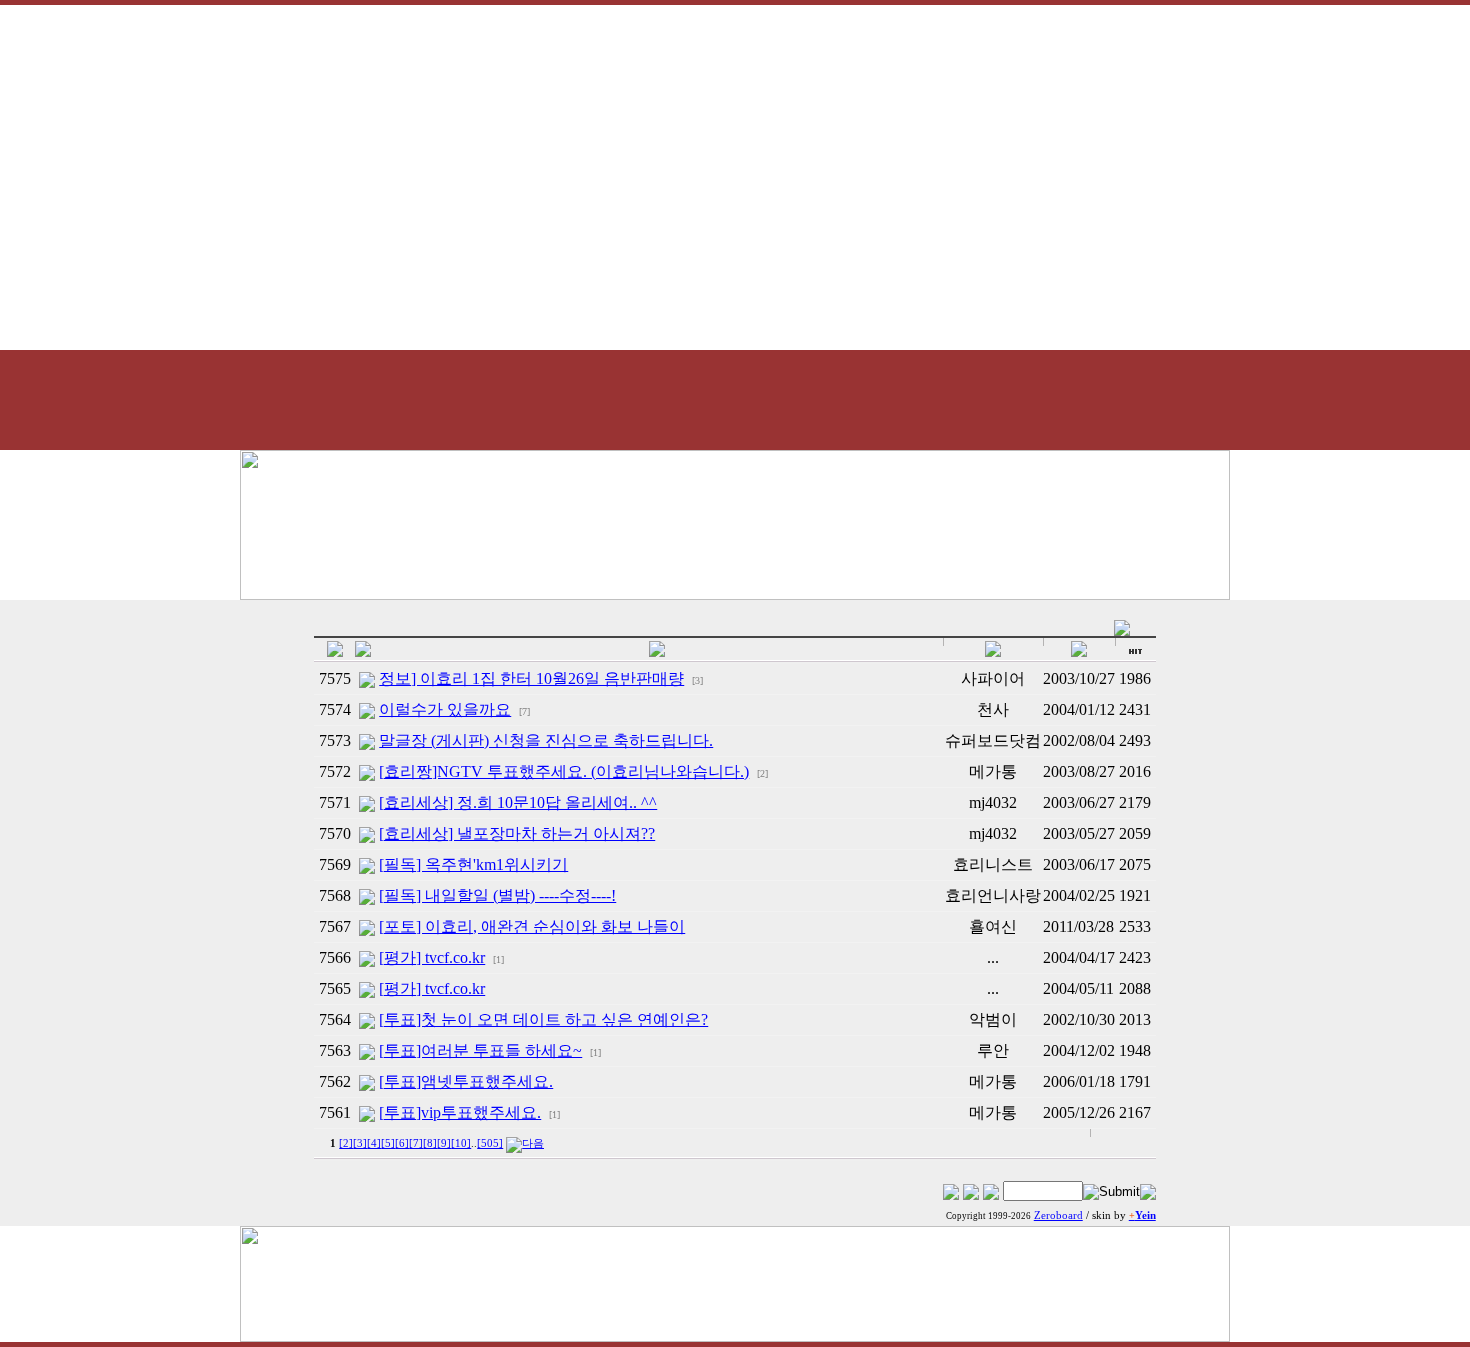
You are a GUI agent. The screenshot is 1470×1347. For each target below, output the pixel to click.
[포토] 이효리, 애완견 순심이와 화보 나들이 (532, 926)
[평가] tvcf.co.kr (432, 957)
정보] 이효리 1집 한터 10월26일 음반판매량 (531, 678)
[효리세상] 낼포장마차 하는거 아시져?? (517, 833)
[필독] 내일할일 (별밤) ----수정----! (497, 895)
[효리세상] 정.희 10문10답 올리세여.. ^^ (518, 802)
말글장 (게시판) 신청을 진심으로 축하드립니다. (546, 740)
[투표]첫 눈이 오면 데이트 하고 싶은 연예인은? (543, 1019)
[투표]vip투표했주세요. (460, 1112)
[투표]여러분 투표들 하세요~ (480, 1050)
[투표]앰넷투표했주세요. (466, 1081)
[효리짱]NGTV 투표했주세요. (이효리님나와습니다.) (564, 771)
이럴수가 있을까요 (445, 709)
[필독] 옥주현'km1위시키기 (473, 864)
